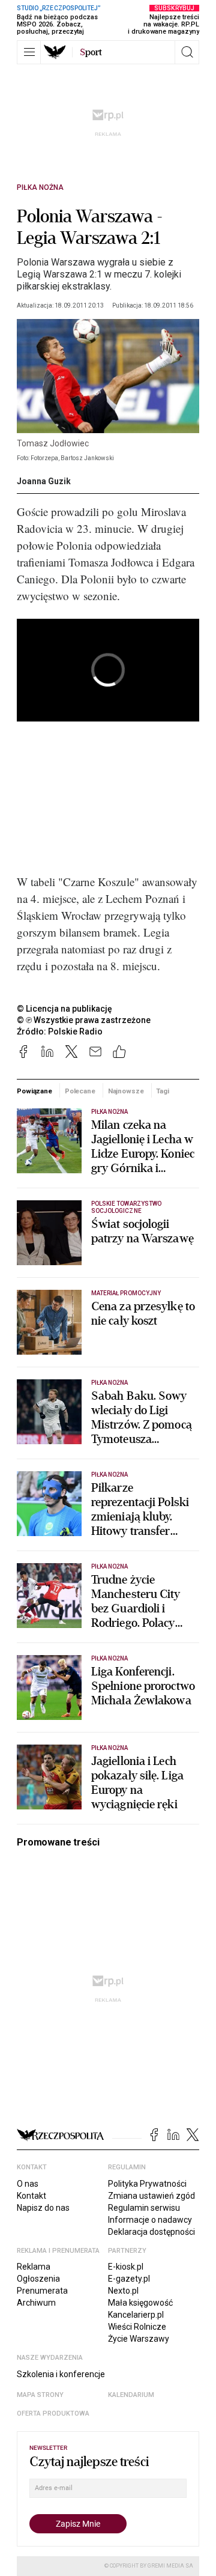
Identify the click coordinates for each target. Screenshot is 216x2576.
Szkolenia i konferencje (61, 2374)
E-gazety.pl (129, 2279)
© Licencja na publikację (65, 1009)
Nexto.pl (123, 2291)
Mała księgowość (140, 2303)
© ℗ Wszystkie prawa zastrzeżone (84, 1020)
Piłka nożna (40, 187)
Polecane (80, 1091)
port (91, 52)
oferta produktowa (53, 2413)
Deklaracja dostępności (151, 2232)
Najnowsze (126, 1091)
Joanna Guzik (44, 481)
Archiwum (36, 2303)
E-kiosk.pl (126, 2267)
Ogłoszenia (38, 2279)
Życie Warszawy (139, 2339)
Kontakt (31, 2196)
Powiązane (34, 1091)
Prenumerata (42, 2291)
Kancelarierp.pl (136, 2315)
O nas (28, 2184)
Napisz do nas (43, 2208)
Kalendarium (131, 2395)
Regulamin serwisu (144, 2208)
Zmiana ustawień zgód (151, 2196)
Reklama (34, 2267)
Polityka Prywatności (147, 2184)
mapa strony (40, 2395)
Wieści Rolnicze (137, 2327)
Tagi (163, 1091)
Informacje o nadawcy (150, 2220)
